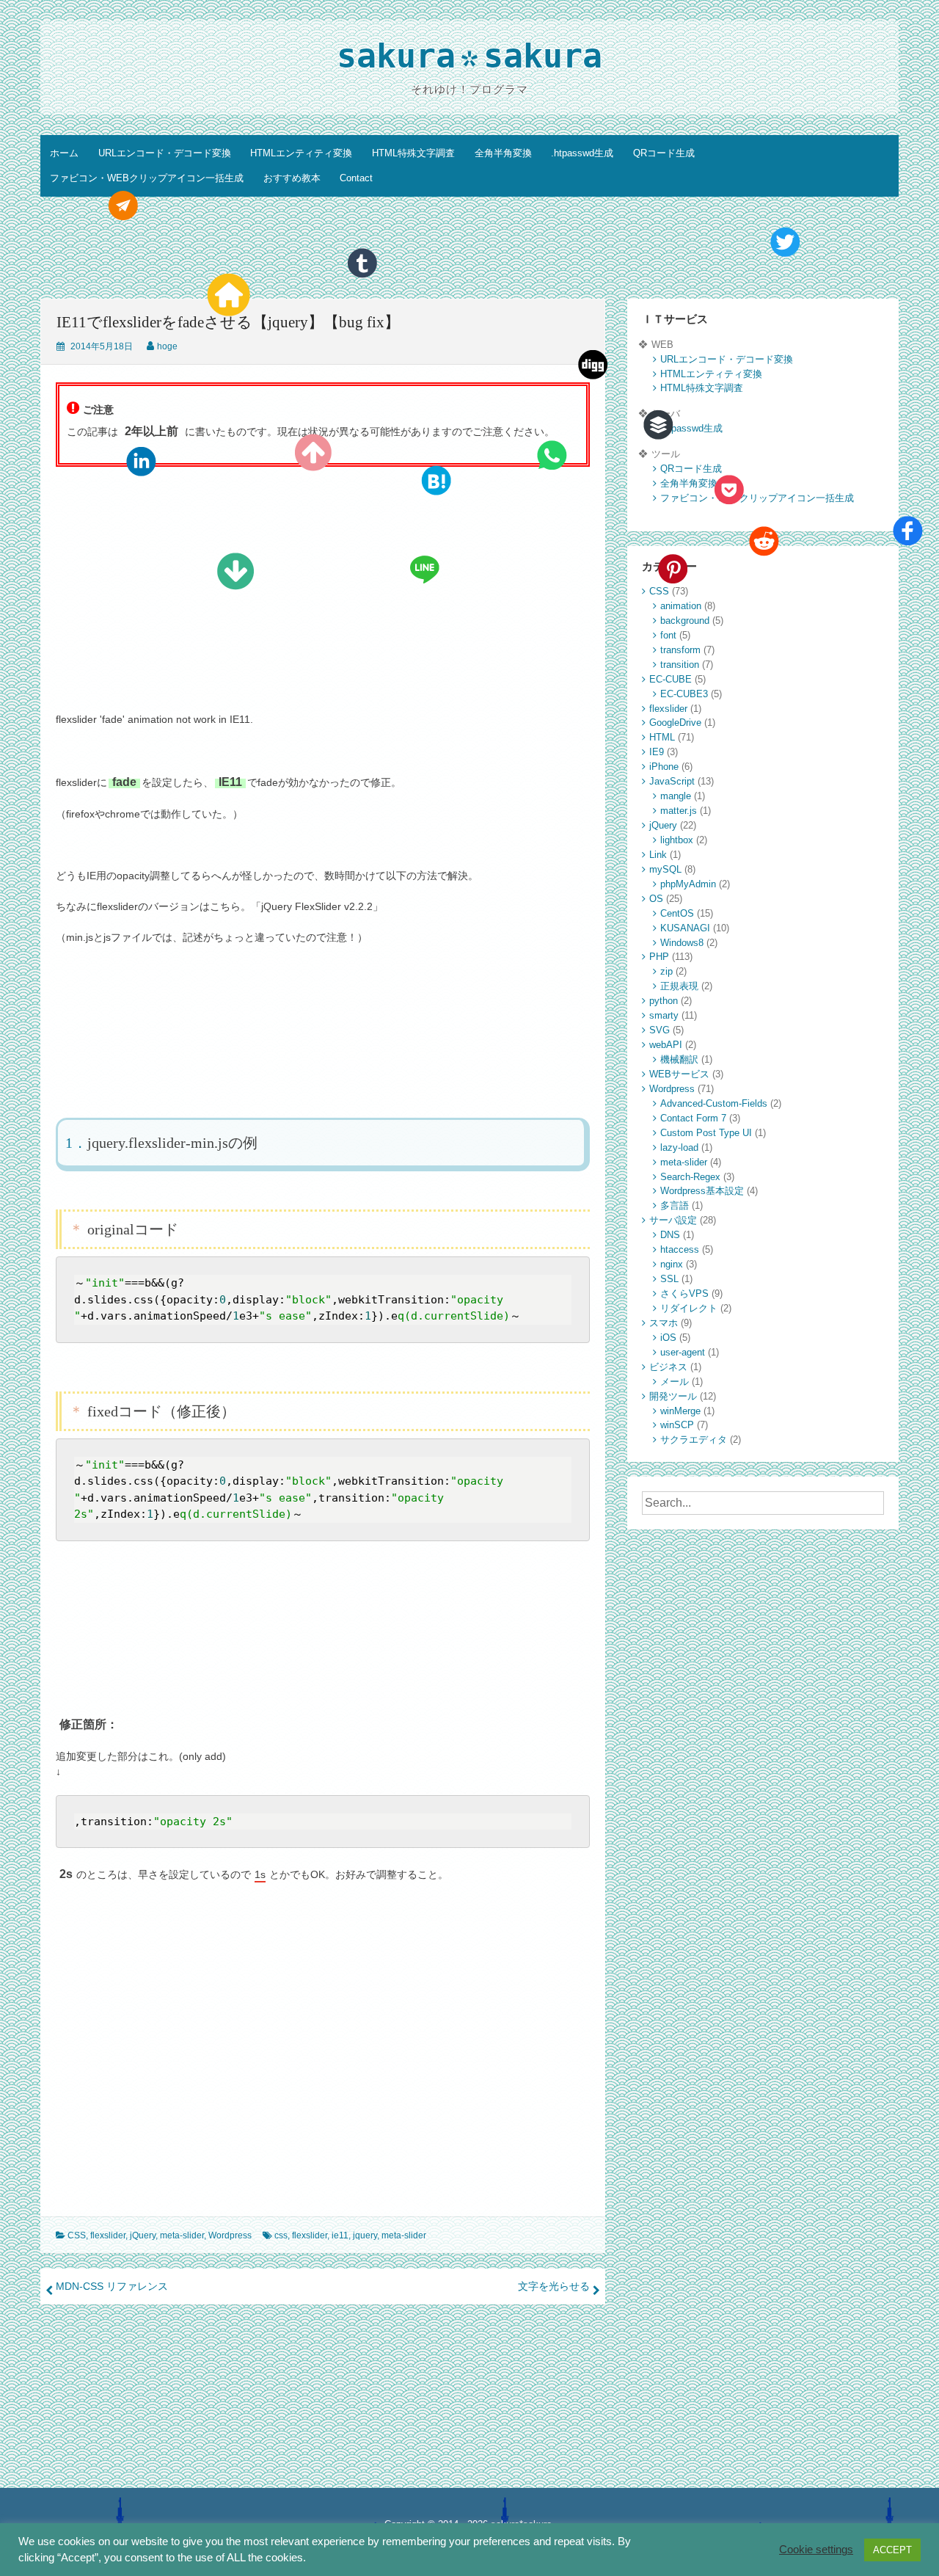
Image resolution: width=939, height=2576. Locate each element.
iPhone (664, 767)
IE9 (657, 752)
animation (681, 606)
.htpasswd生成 (582, 153)
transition (680, 665)
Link (658, 855)
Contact (356, 178)
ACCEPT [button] (892, 2550)
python (664, 1001)
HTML (662, 737)
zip (666, 971)
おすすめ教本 (292, 178)
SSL (669, 1279)
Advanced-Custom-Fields (714, 1103)
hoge (167, 346)
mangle (676, 796)
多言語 (675, 1205)
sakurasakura (470, 59)
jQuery (143, 2235)
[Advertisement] (469, 250)
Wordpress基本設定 (702, 1191)
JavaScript (672, 781)
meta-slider (182, 2235)
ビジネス (668, 1367)
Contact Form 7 (693, 1118)
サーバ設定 (673, 1220)
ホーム (64, 153)
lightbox (677, 840)
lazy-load (679, 1147)
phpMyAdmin (688, 884)
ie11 (340, 2235)
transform (680, 650)
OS (656, 899)
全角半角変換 (503, 153)
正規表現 (679, 986)
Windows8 (682, 943)
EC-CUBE (671, 679)
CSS (77, 2235)
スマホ (664, 1323)
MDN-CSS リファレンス (112, 2286)
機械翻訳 (679, 1059)
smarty (664, 1015)
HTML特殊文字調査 (413, 153)
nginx (672, 1264)
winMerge (680, 1411)
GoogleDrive (675, 723)
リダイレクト (689, 1308)
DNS (670, 1235)
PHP (659, 957)
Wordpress (230, 2235)
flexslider (108, 2235)
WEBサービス (679, 1074)
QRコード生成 (664, 153)
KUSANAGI (685, 928)
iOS (668, 1338)
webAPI (666, 1045)
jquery (365, 2235)
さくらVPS (684, 1294)
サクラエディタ (694, 1440)
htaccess (680, 1249)
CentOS (677, 913)
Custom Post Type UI (706, 1133)
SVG (660, 1030)
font (668, 635)
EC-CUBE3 (684, 694)
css (281, 2235)
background (685, 621)
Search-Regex (690, 1177)
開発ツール (673, 1396)
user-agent (683, 1352)
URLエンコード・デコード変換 (165, 153)
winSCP (677, 1425)
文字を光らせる (554, 2286)
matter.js (679, 811)
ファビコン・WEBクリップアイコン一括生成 (147, 178)
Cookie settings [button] (816, 2550)
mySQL (665, 869)
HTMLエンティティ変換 (301, 153)
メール (675, 1382)
